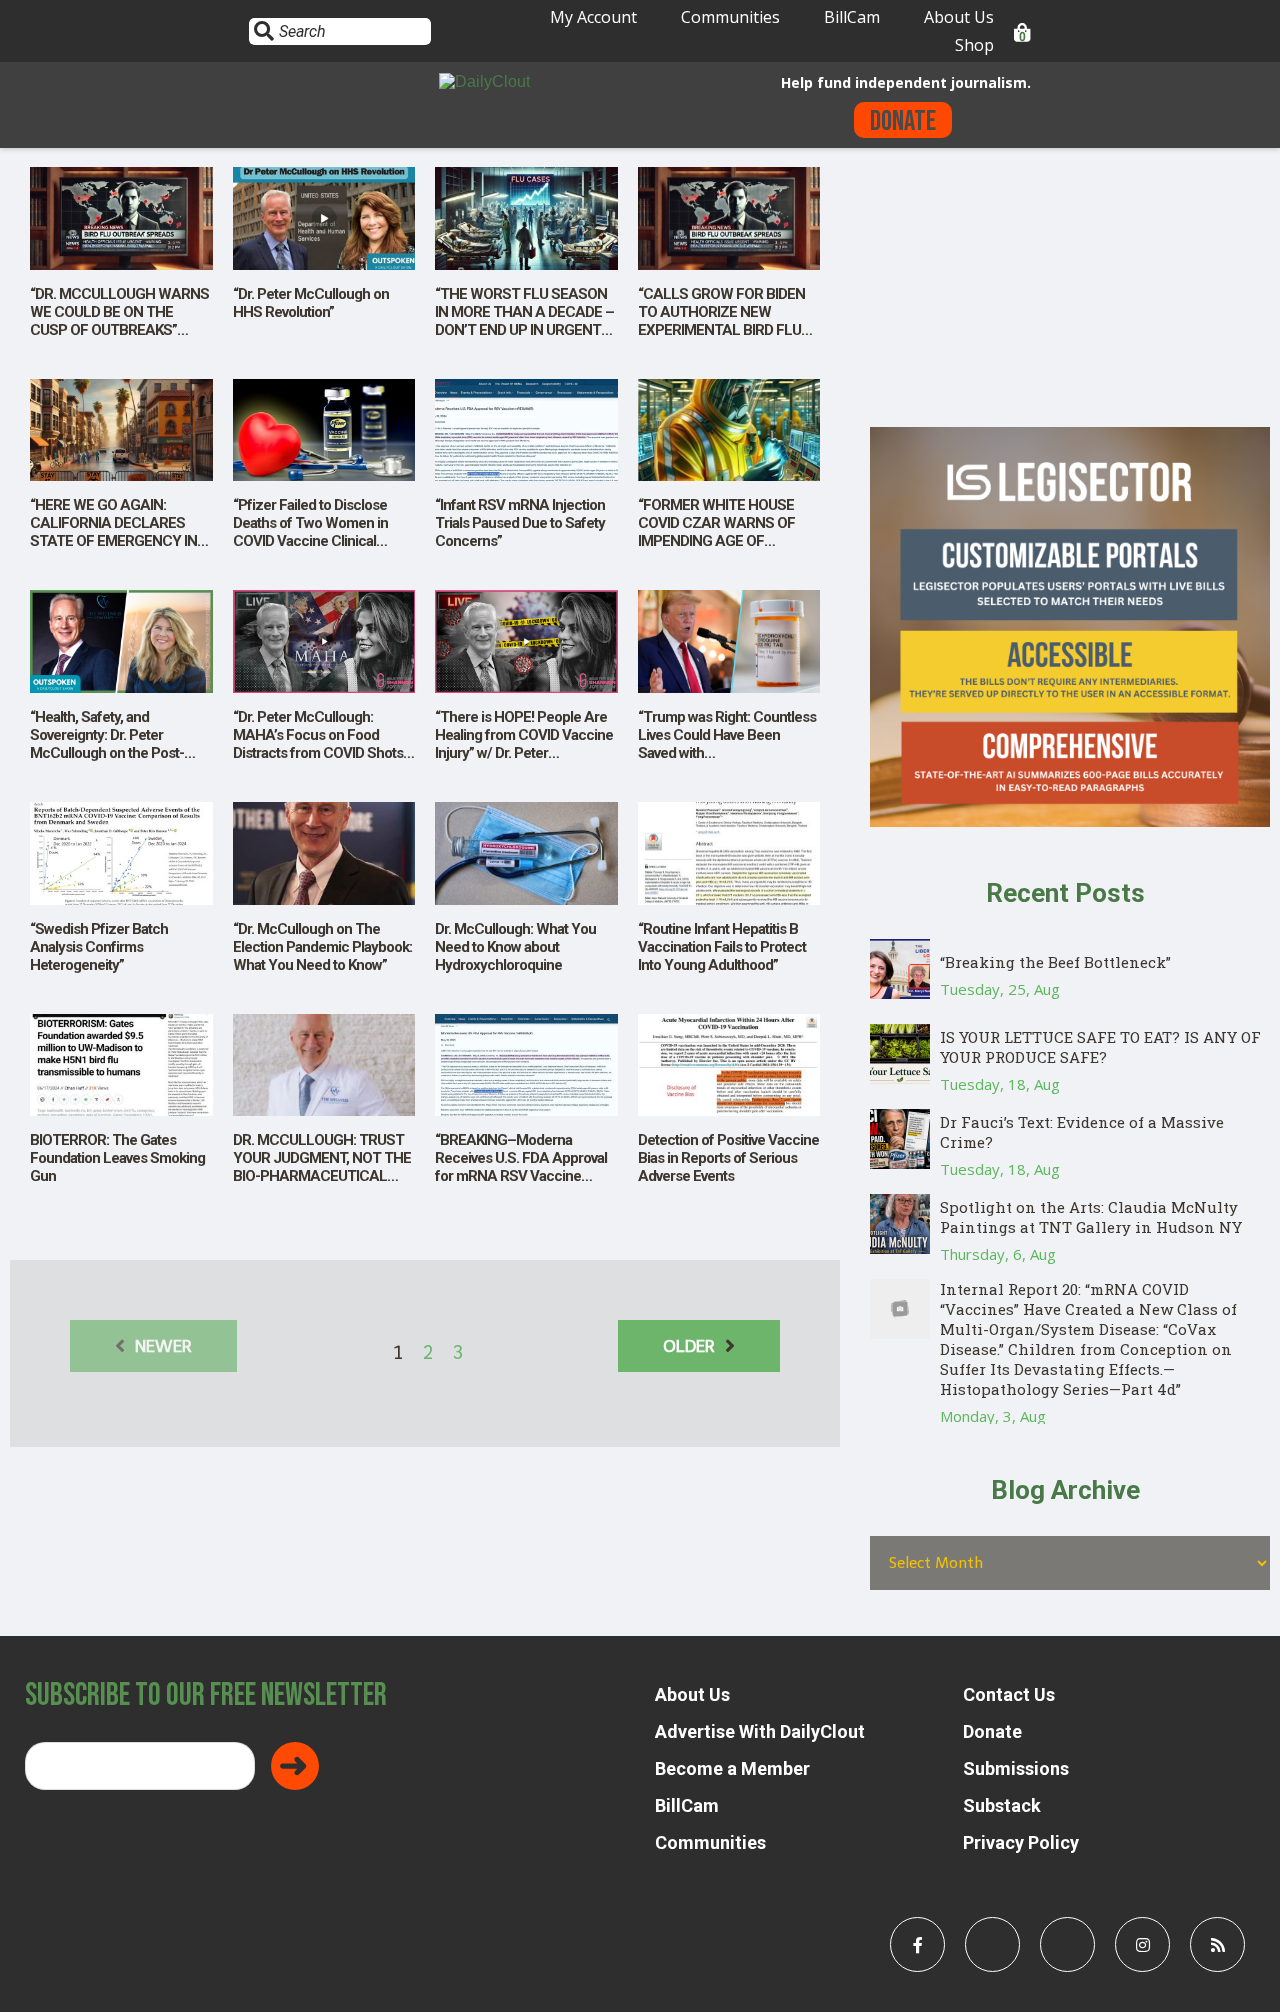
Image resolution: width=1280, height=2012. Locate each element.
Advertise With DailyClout (760, 1731)
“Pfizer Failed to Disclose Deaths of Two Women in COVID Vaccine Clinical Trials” (310, 532)
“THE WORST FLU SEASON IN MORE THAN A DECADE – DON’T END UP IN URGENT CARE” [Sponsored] (524, 321)
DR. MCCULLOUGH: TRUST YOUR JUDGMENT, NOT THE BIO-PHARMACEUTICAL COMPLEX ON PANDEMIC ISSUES (322, 1176)
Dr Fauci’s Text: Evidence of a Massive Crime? (1082, 1132)
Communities (730, 17)
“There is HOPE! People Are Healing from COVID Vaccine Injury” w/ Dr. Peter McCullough (524, 744)
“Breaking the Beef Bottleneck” (1055, 962)
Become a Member (732, 1768)
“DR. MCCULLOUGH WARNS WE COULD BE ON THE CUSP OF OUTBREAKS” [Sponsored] (119, 321)
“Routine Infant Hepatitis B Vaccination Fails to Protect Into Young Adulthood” (722, 947)
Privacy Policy (1021, 1842)
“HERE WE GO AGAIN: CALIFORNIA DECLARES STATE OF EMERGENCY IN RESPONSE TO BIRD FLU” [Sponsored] (113, 541)
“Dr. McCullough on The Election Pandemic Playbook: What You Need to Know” (322, 947)
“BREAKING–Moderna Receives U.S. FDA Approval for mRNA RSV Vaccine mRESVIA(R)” (521, 1167)
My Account (593, 17)
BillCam (852, 17)
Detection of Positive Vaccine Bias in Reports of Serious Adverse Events (728, 1158)
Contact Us (1009, 1694)
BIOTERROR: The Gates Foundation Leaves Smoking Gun (117, 1158)
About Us (959, 17)
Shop (974, 45)
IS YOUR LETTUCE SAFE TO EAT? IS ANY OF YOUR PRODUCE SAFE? (1100, 1047)
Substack (1002, 1805)
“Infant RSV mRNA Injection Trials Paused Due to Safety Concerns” (520, 523)
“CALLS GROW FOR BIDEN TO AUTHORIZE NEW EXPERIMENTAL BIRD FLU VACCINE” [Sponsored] (721, 321)
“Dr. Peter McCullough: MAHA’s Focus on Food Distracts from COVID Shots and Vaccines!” (318, 744)
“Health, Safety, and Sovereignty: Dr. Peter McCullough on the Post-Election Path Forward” (107, 744)
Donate (903, 121)
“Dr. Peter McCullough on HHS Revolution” (311, 303)
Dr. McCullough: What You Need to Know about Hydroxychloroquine (515, 947)
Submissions (1016, 1768)
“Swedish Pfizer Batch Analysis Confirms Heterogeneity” (99, 947)
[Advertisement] (1070, 287)
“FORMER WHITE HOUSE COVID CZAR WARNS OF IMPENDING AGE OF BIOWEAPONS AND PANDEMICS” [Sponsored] (720, 541)
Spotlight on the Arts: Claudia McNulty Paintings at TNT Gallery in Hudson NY (1091, 1217)
